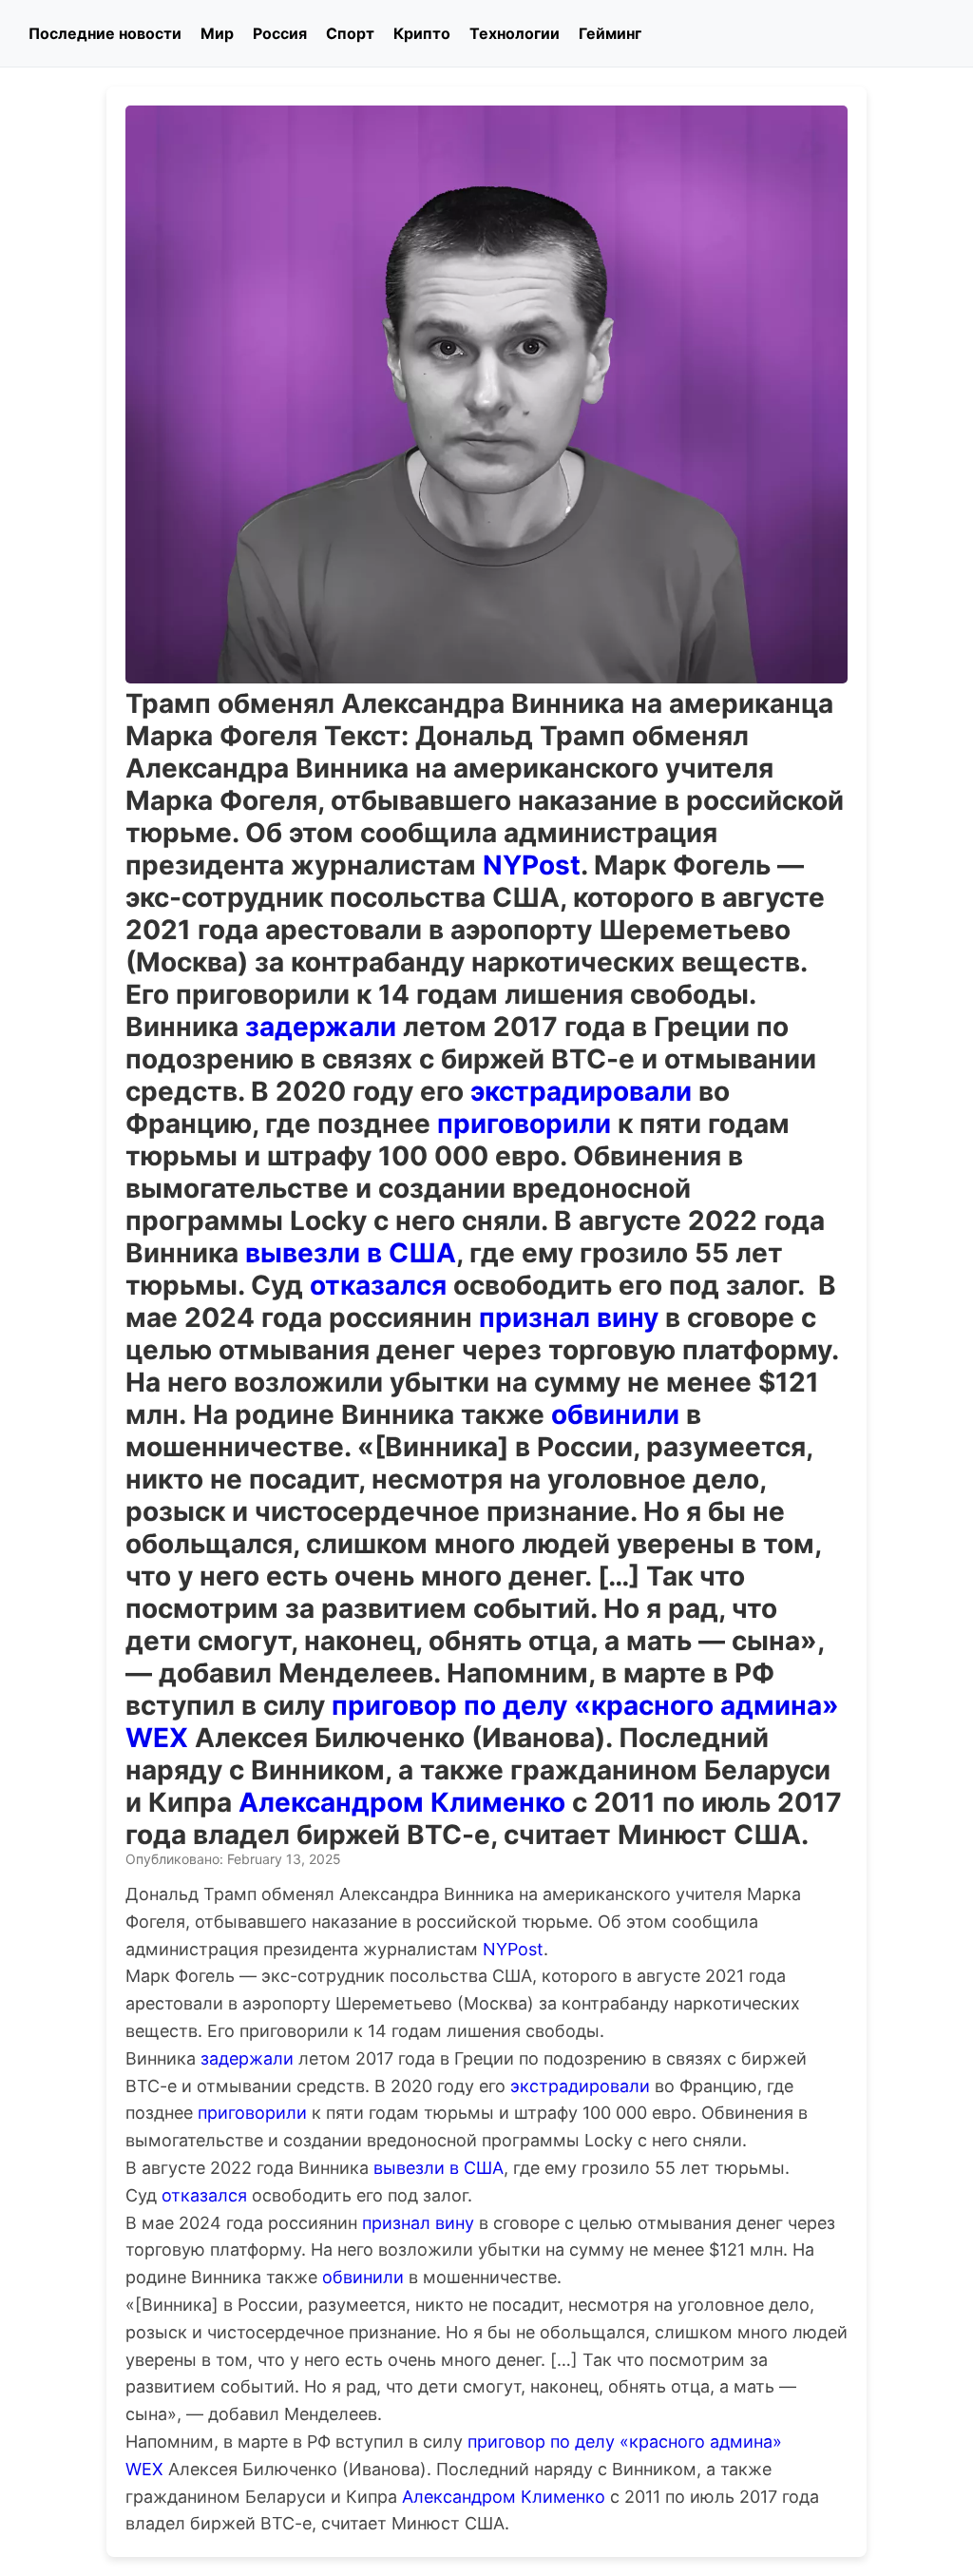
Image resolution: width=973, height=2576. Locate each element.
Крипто (422, 33)
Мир (217, 33)
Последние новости (105, 33)
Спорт (350, 33)
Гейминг (610, 33)
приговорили (524, 1124)
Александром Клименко (402, 1802)
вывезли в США (351, 1253)
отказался (378, 1285)
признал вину (569, 1317)
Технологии (515, 33)
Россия (280, 33)
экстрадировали (581, 1091)
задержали (321, 1027)
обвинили (615, 1414)
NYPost (532, 865)
